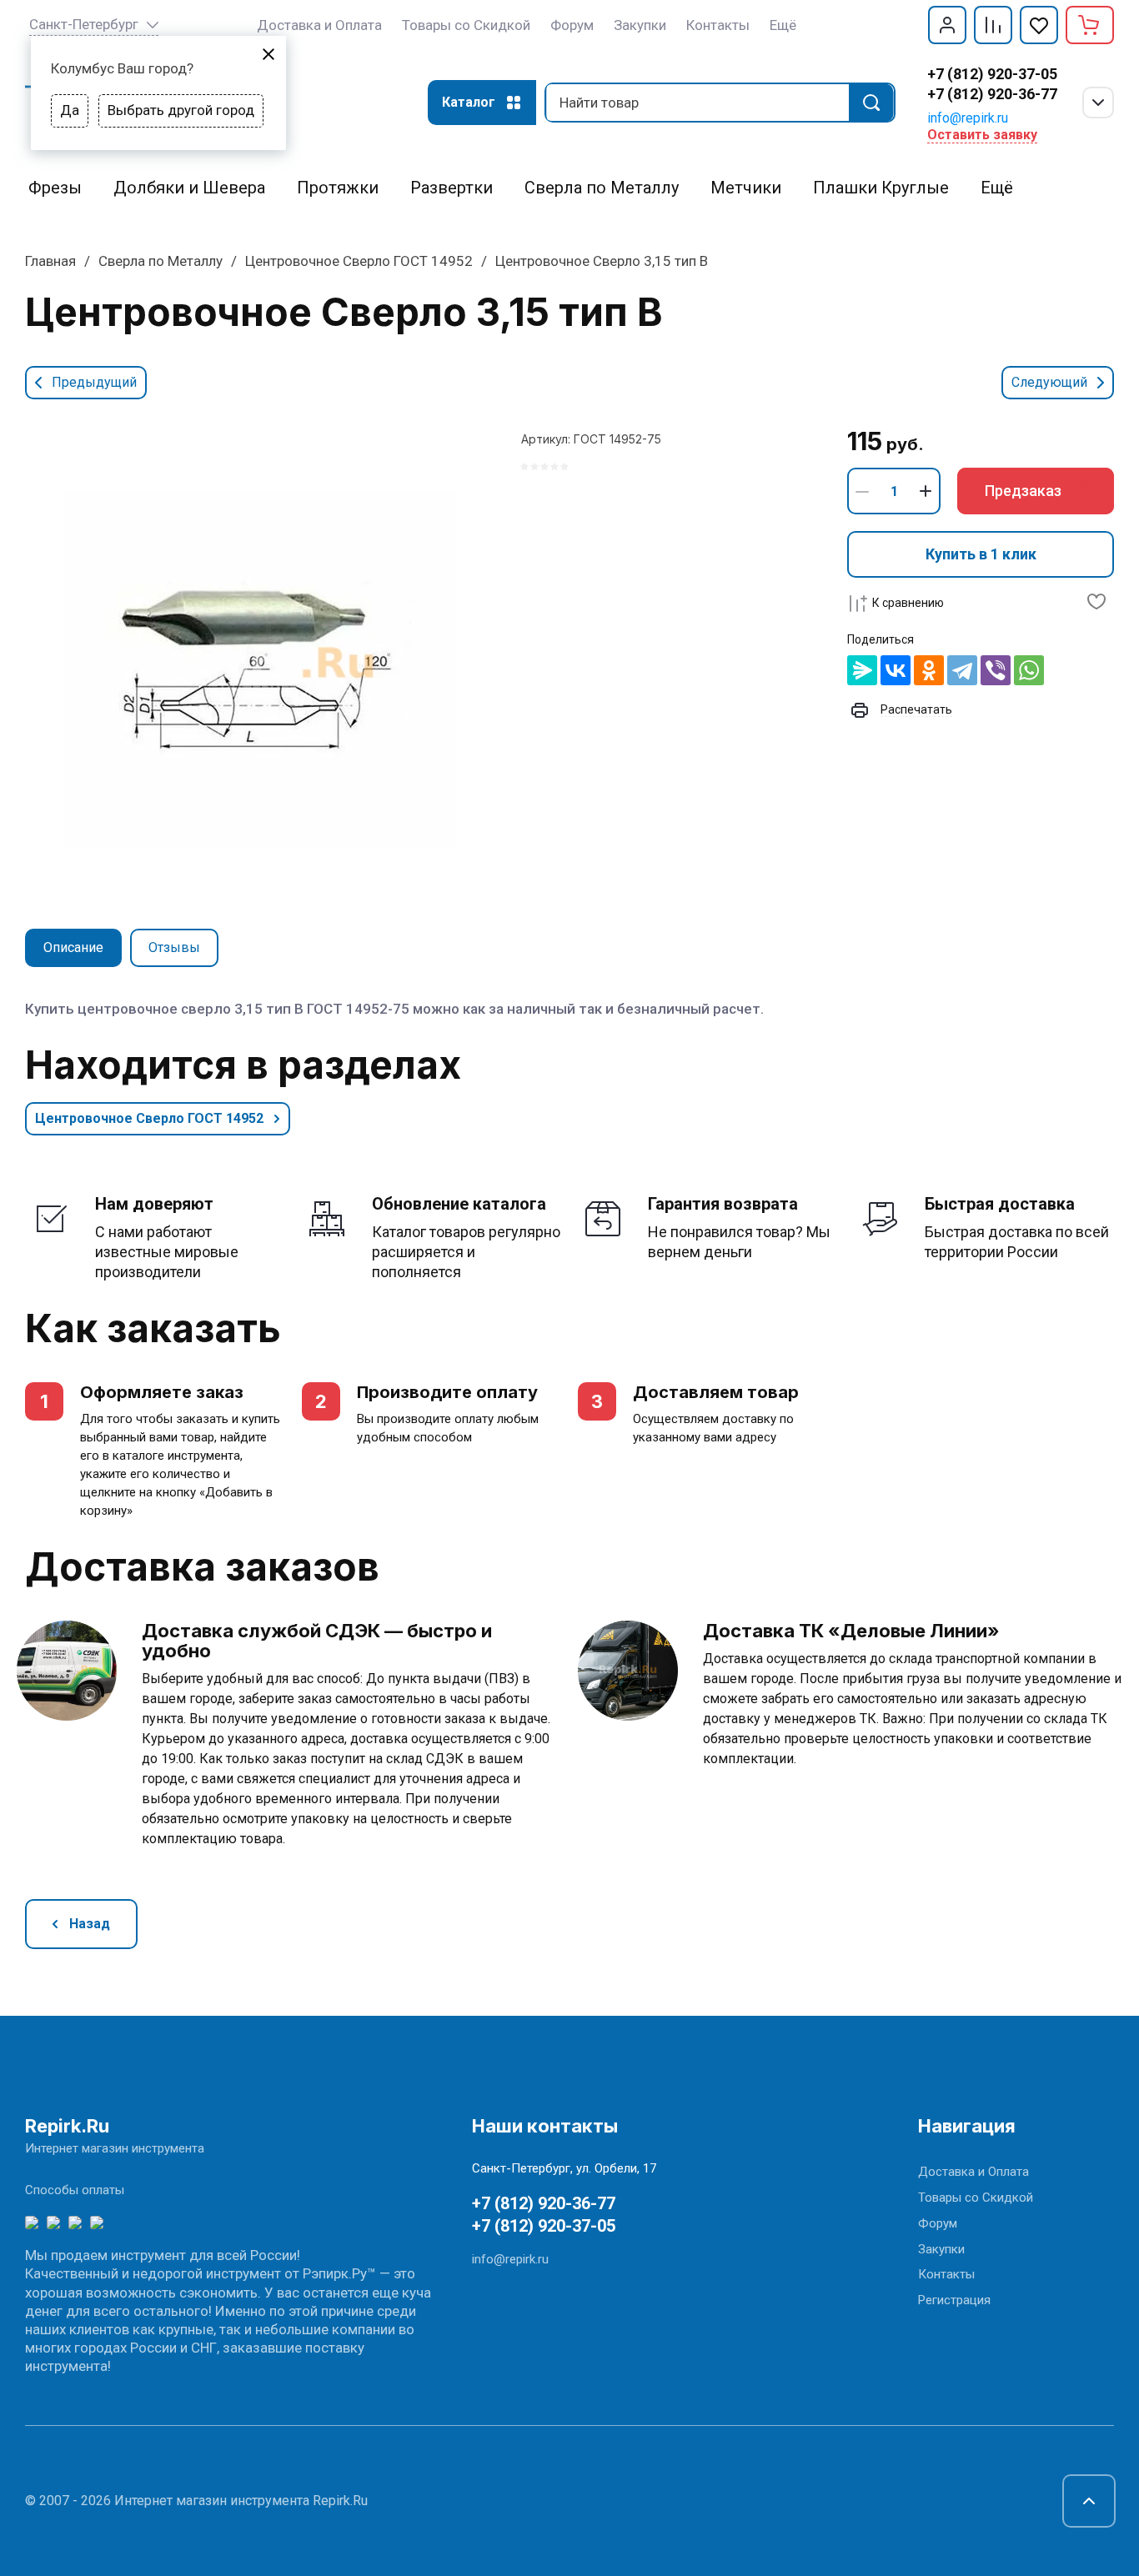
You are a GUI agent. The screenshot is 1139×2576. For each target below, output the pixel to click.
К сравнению (908, 603)
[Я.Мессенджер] (862, 670)
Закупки (941, 2249)
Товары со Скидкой (976, 2198)
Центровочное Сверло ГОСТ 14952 (359, 261)
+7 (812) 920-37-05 (992, 74)
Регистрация (954, 2300)
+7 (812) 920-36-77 (992, 94)
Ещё (783, 25)
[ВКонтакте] (896, 670)
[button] (947, 25)
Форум (938, 2223)
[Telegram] (962, 670)
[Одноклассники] (929, 670)
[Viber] (996, 670)
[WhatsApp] (1029, 670)
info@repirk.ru (968, 118)
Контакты (946, 2274)
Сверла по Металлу (161, 261)
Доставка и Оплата (973, 2172)
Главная (50, 261)
